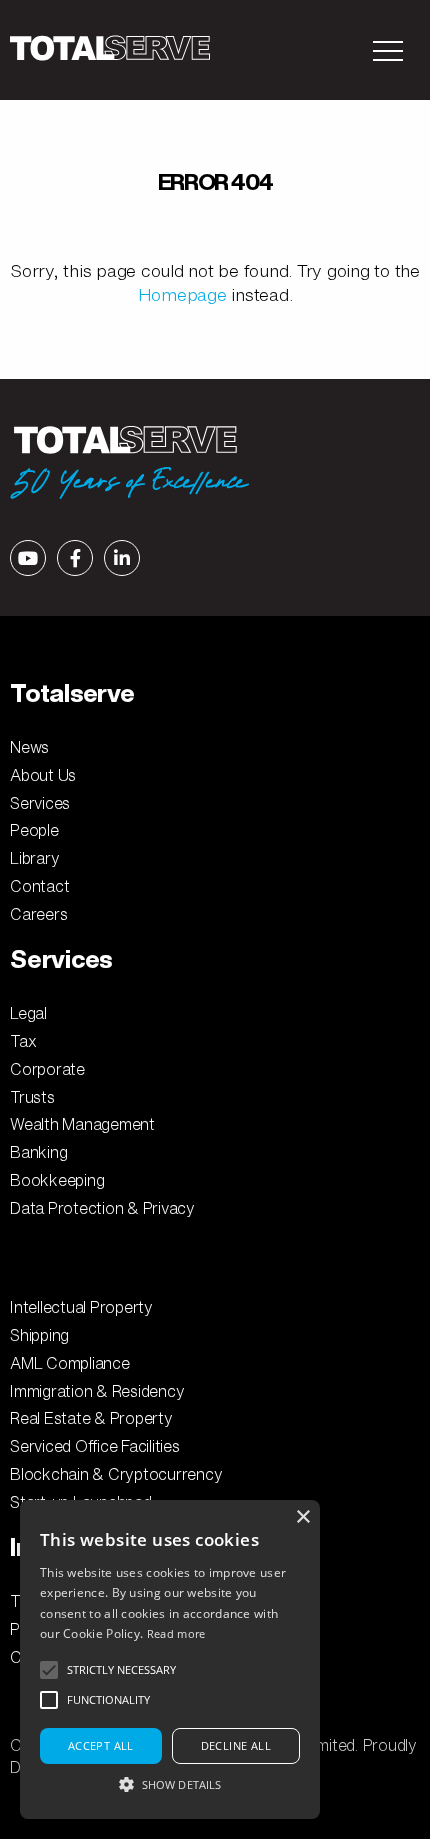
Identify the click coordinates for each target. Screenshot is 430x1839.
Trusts (32, 1097)
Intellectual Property (81, 1307)
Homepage (182, 294)
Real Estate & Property (91, 1418)
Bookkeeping (57, 1180)
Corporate (47, 1069)
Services (40, 803)
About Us (43, 775)
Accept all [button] (101, 1745)
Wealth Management (82, 1124)
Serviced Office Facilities (95, 1446)
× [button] (302, 1517)
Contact (39, 886)
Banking (38, 1152)
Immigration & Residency (97, 1391)
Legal (28, 1013)
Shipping (39, 1335)
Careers (38, 914)
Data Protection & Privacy (102, 1208)
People (34, 830)
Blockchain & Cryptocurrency (116, 1474)
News (29, 747)
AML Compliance (70, 1363)
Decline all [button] (236, 1745)
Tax (23, 1041)
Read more (176, 1633)
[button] (170, 1784)
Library (34, 858)
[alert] (170, 1659)
